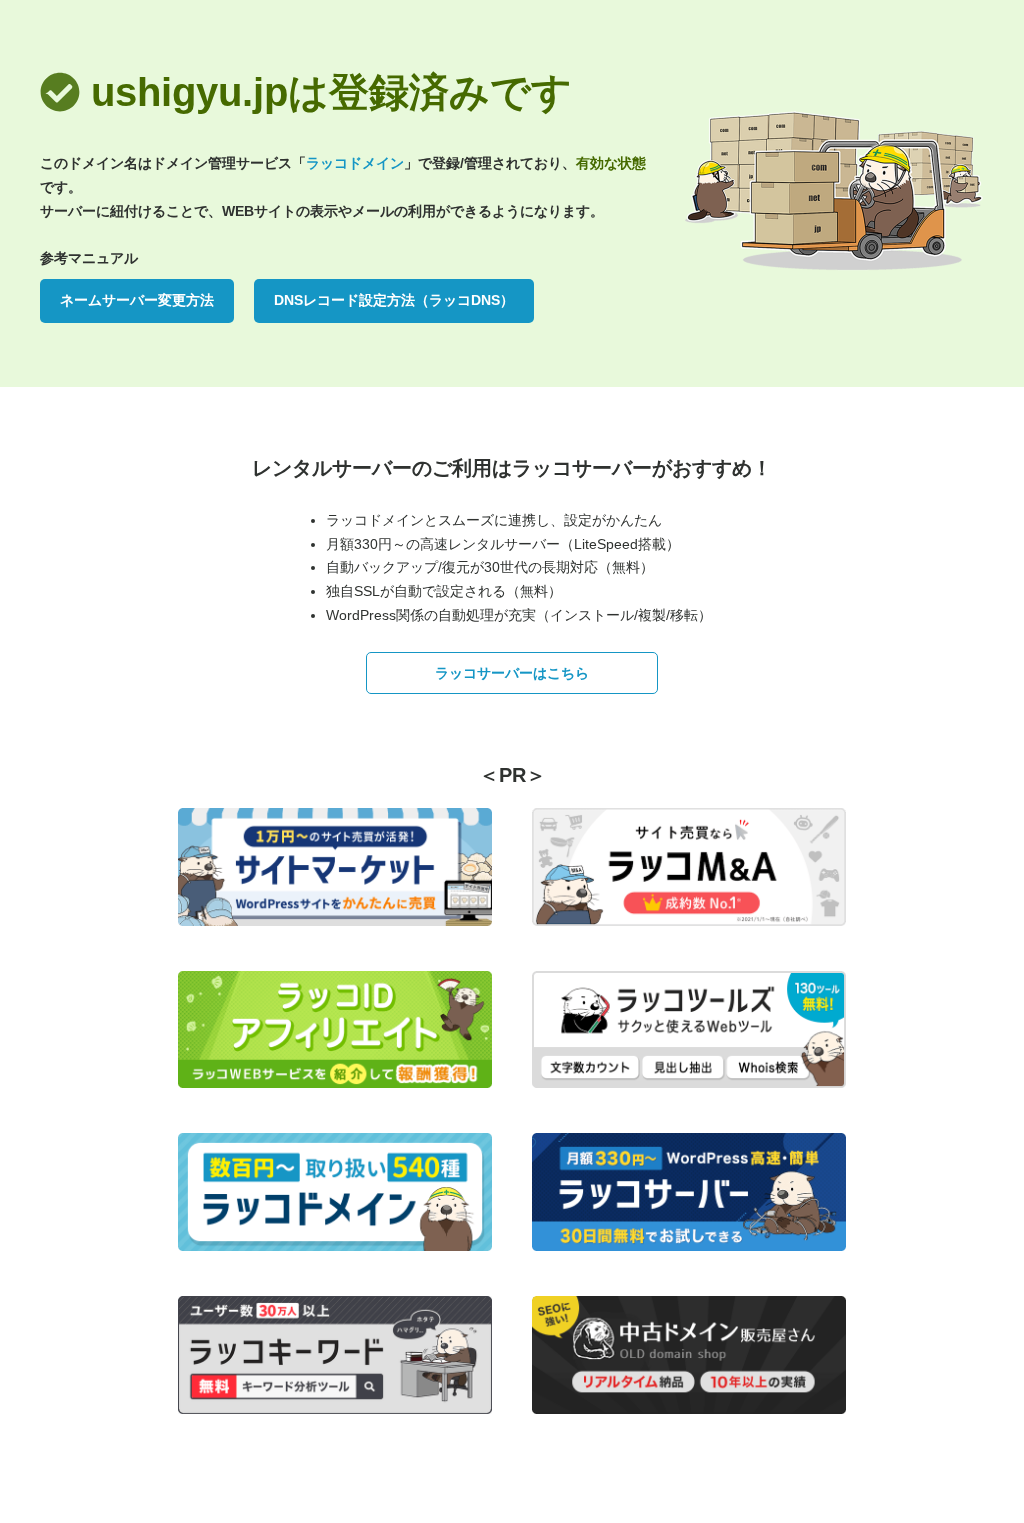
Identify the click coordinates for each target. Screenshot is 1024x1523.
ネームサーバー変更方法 (137, 300)
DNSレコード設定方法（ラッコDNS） (394, 300)
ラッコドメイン (355, 163)
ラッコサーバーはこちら (512, 673)
